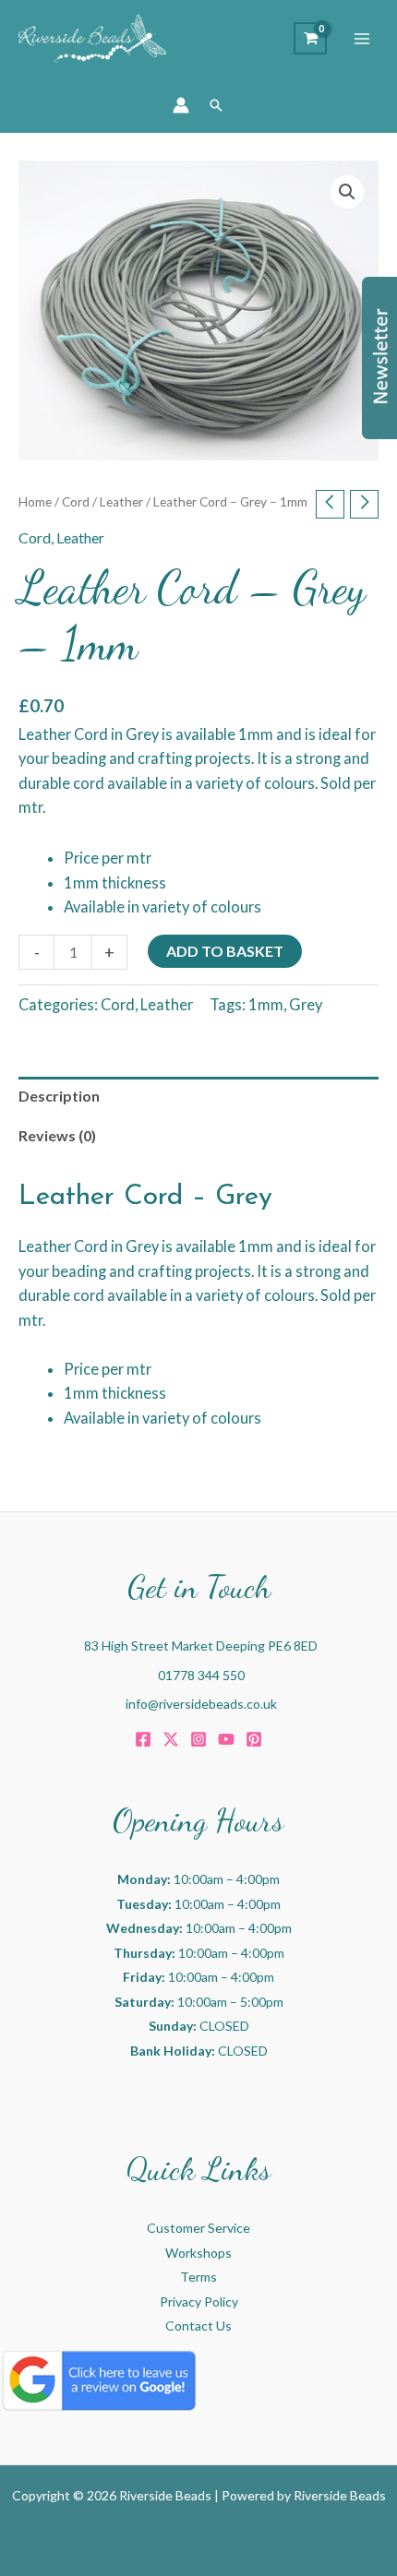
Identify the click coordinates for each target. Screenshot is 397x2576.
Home (35, 502)
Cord (76, 502)
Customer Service (198, 2228)
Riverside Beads (340, 2495)
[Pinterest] (254, 1739)
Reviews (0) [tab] (57, 1135)
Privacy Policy (199, 2302)
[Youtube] (226, 1739)
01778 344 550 (201, 1675)
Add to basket (225, 951)
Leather (121, 502)
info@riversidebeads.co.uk (201, 1704)
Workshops (198, 2253)
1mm (266, 1004)
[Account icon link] (181, 105)
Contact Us (198, 2326)
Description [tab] (59, 1096)
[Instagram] (198, 1739)
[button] (216, 105)
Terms (198, 2277)
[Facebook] (143, 1739)
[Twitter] (171, 1739)
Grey (306, 1004)
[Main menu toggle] (362, 39)
